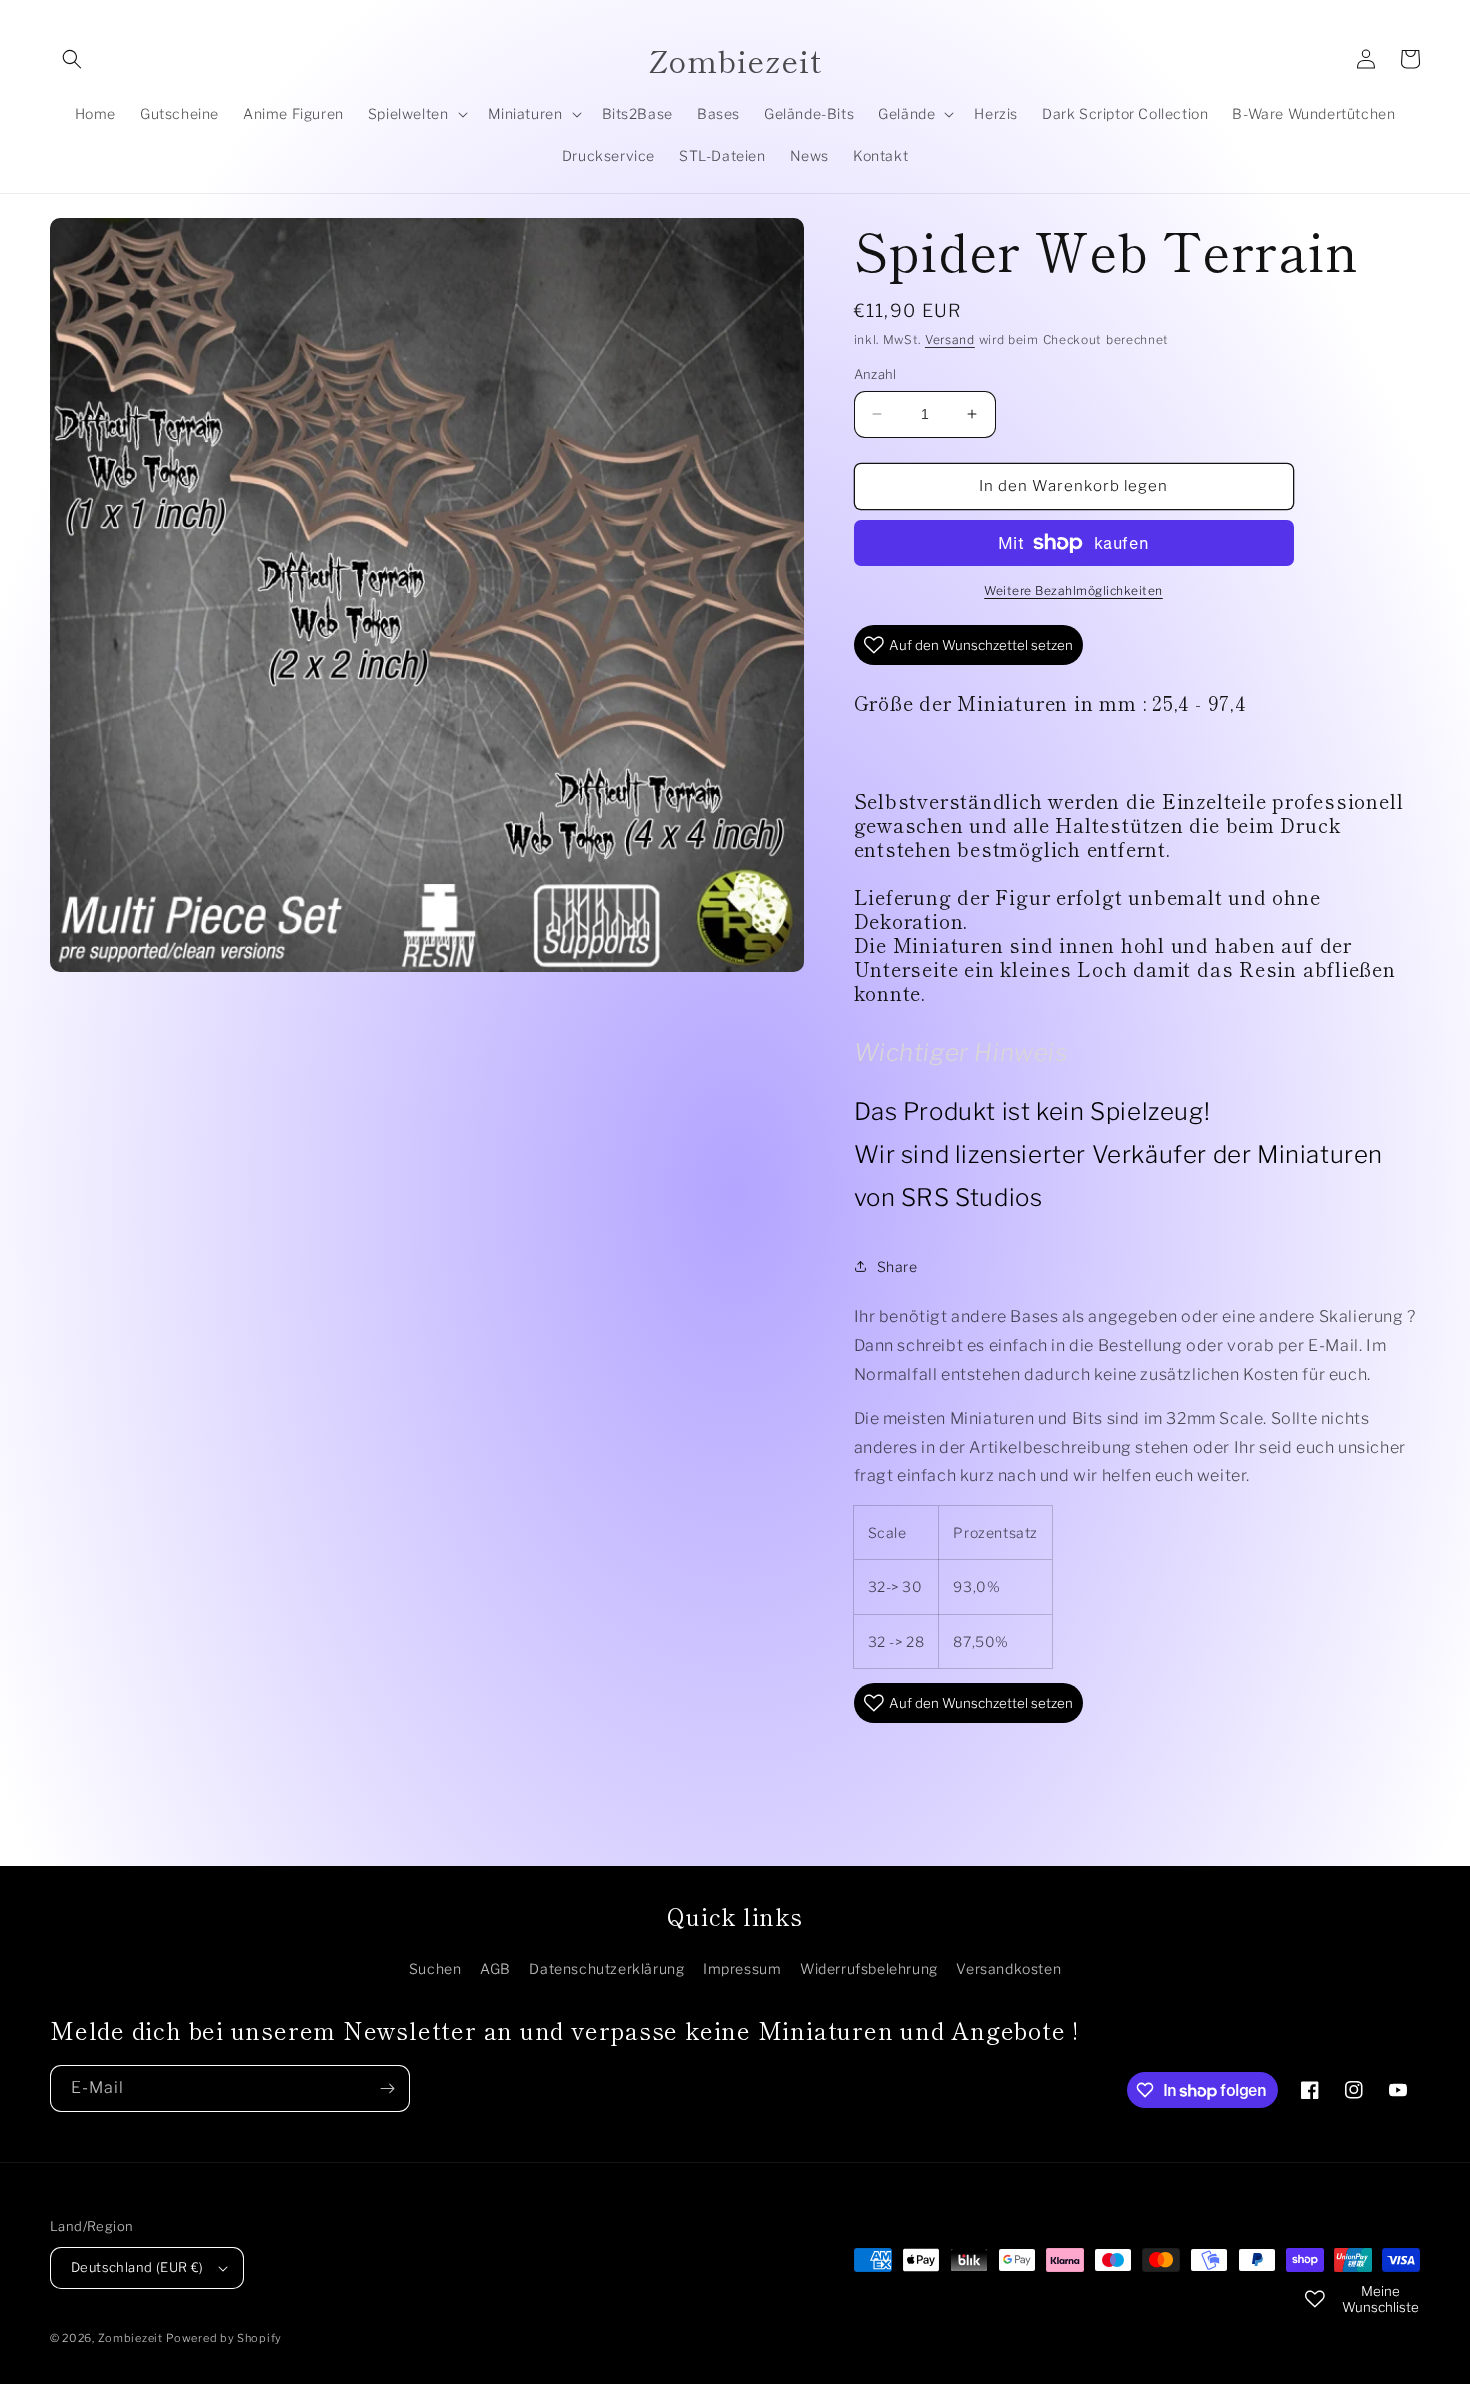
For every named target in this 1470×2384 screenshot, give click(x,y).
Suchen (435, 1968)
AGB (495, 1968)
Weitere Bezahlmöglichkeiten (1073, 590)
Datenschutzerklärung (606, 1968)
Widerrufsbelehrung (869, 1968)
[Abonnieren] (387, 2088)
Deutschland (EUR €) (137, 2267)
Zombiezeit (130, 2338)
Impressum (742, 1968)
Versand (950, 339)
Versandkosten (1008, 1968)
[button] (72, 59)
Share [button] (897, 1266)
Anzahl (875, 374)
